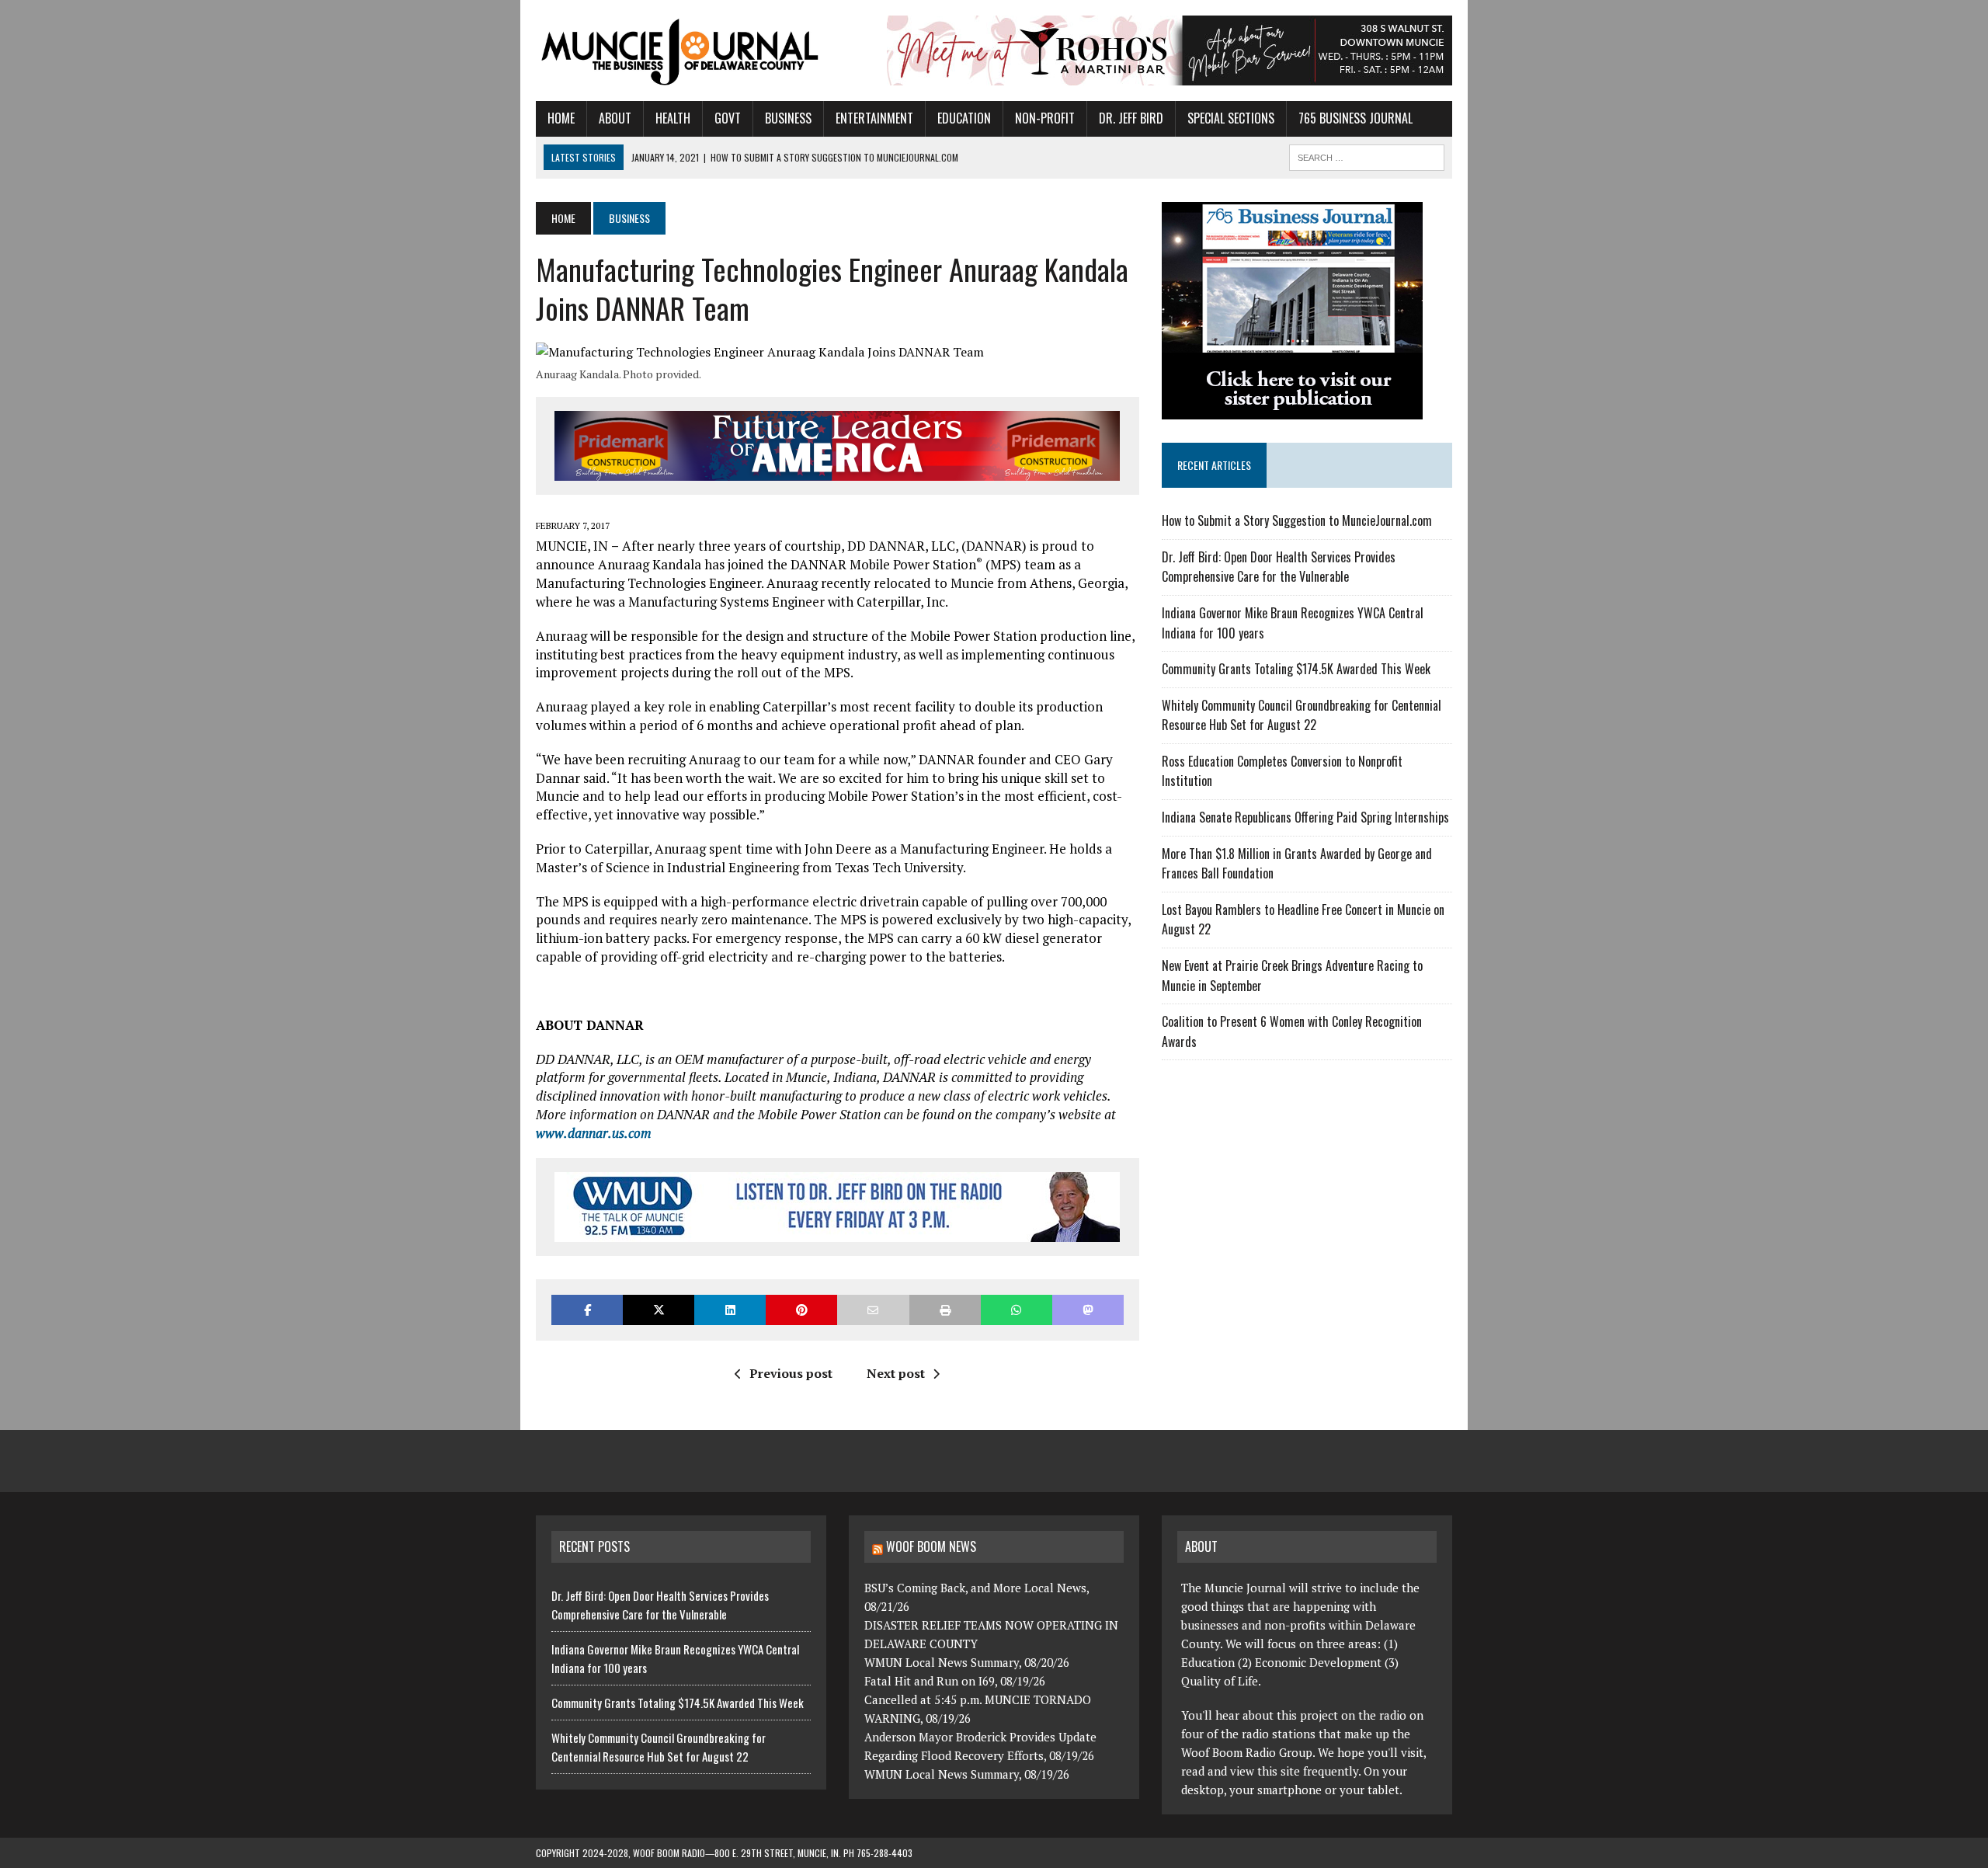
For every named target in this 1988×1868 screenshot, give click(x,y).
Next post (896, 1373)
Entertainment (874, 118)
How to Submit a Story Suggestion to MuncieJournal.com (1297, 520)
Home (561, 118)
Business (788, 118)
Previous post (791, 1373)
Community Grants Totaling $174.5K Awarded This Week (1296, 669)
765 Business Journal (1355, 118)
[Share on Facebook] (587, 1310)
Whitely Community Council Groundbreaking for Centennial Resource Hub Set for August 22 (1302, 715)
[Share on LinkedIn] (730, 1310)
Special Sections (1231, 118)
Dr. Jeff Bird (1131, 118)
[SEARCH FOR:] (1367, 155)
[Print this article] (945, 1310)
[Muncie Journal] (681, 50)
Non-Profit (1045, 118)
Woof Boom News (931, 1546)
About (615, 118)
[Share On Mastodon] (1088, 1310)
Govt (728, 118)
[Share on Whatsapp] (1017, 1310)
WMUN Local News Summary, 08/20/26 (967, 1662)
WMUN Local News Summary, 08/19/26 (967, 1774)
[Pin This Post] (801, 1310)
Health (673, 118)
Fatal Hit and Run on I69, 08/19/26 (955, 1681)
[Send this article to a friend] (873, 1310)
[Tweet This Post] (659, 1310)
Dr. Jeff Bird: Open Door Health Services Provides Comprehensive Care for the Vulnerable (1279, 567)
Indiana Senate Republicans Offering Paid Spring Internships (1305, 817)
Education (964, 118)
